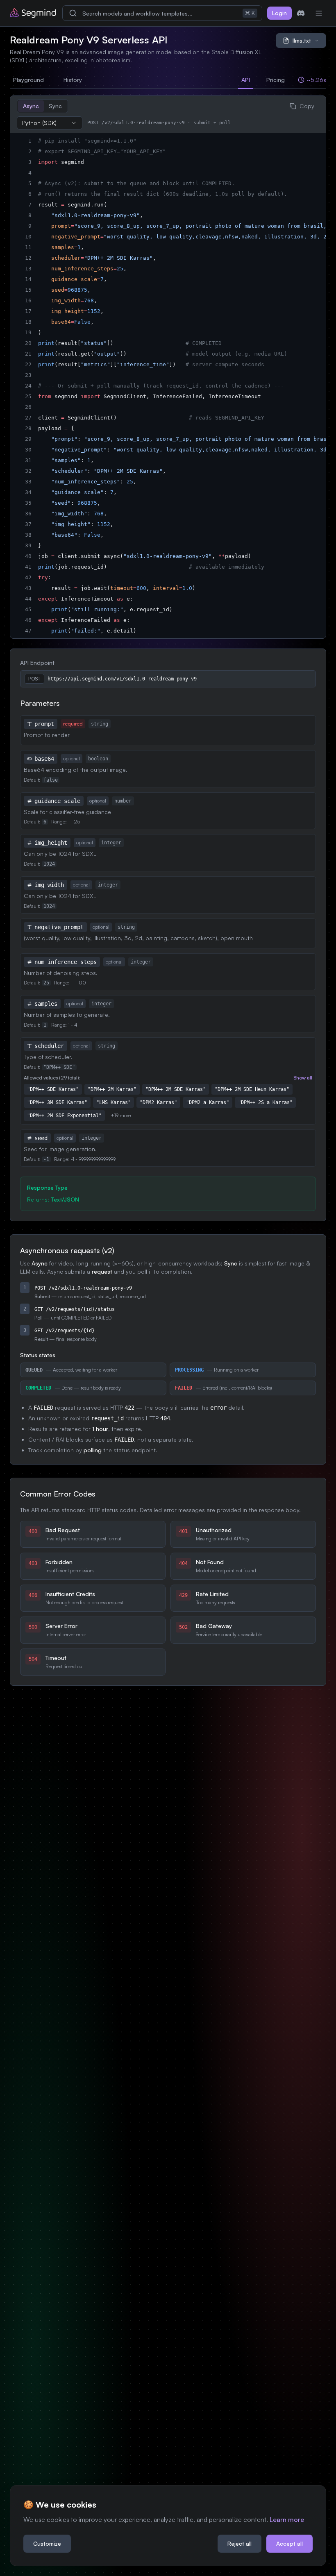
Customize (47, 2543)
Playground (28, 80)
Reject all (240, 2543)
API (246, 80)
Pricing (276, 80)
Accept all (289, 2543)
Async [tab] (31, 106)
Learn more (287, 2519)
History (73, 80)
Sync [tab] (55, 106)
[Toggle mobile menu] (319, 13)
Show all (303, 1078)
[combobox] (50, 123)
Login (279, 13)
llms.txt (302, 40)
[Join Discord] (301, 13)
